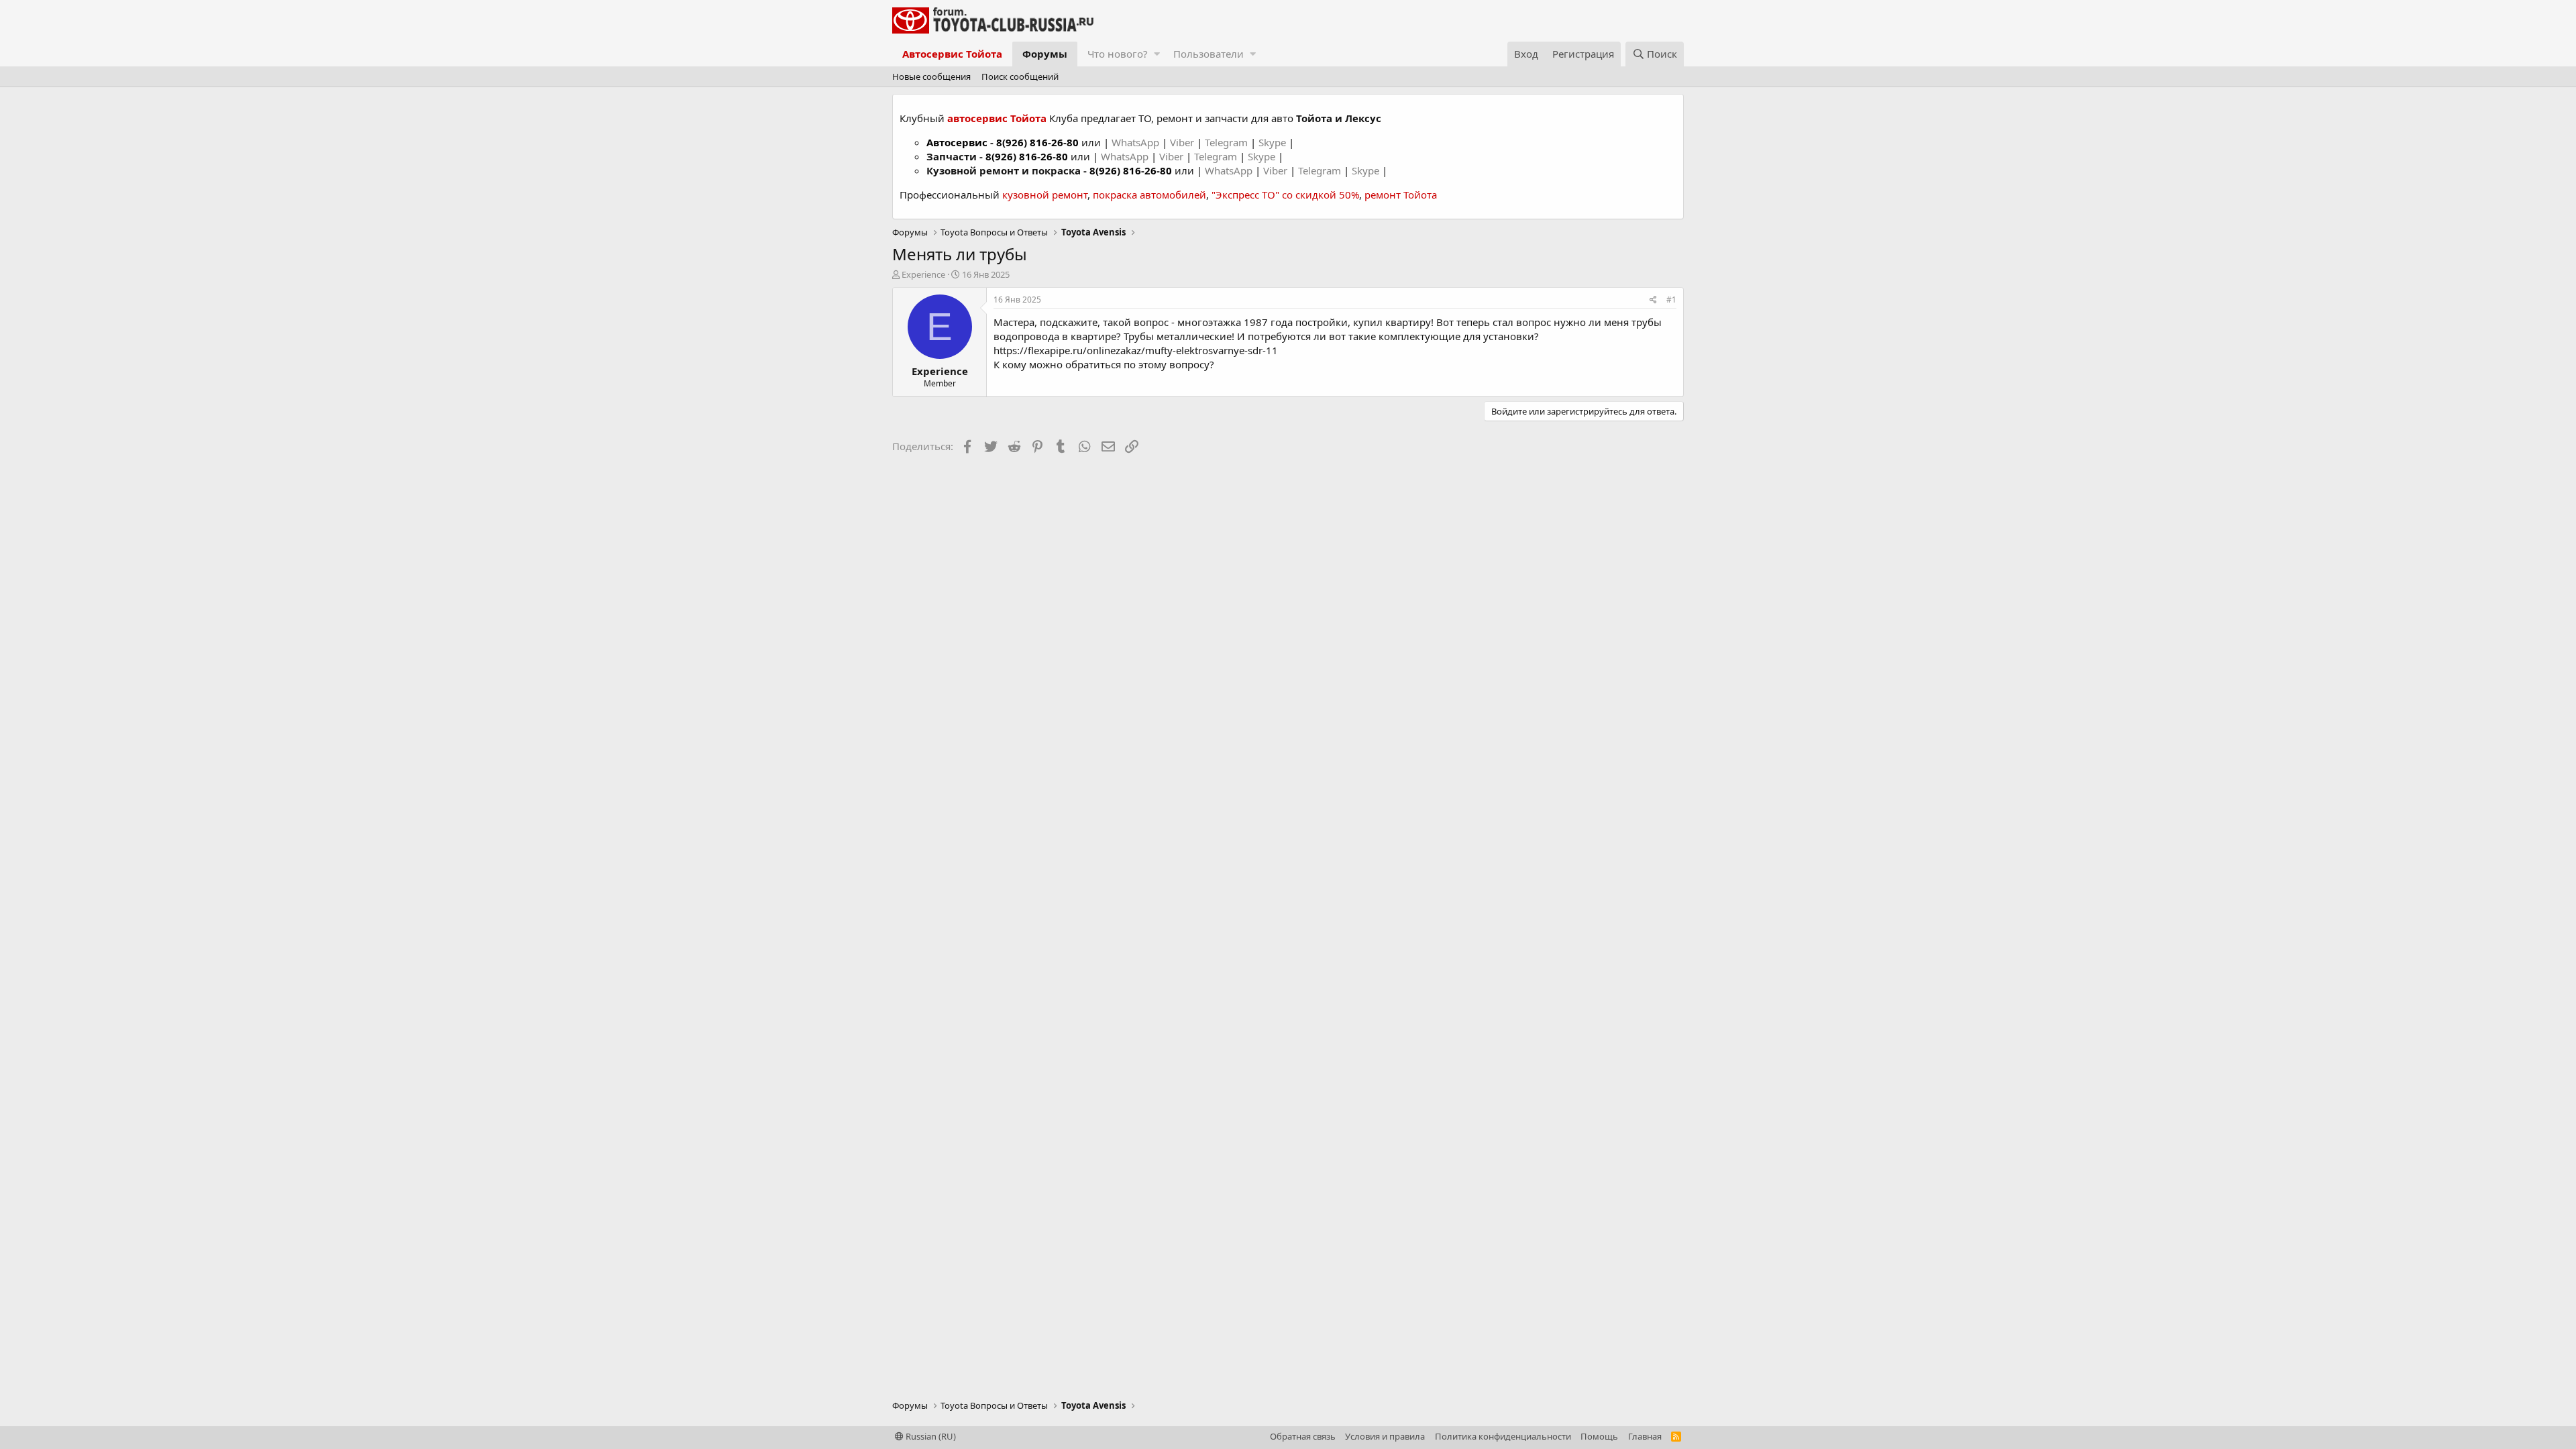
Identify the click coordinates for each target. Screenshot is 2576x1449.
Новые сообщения (931, 76)
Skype (1274, 142)
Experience (923, 274)
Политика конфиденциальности (1503, 1436)
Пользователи (1209, 54)
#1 (1671, 300)
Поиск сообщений (1020, 76)
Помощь (1599, 1436)
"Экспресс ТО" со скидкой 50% (1285, 195)
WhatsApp (1137, 142)
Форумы (1045, 54)
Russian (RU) (930, 1436)
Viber (1182, 142)
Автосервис (957, 142)
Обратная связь (1303, 1436)
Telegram (1228, 142)
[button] (1157, 54)
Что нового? (1118, 54)
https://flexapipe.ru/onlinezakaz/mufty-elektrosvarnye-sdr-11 (1136, 350)
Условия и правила (1385, 1436)
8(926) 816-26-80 (1037, 142)
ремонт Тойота (1401, 195)
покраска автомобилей (1149, 195)
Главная (1645, 1436)
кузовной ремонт (1045, 195)
